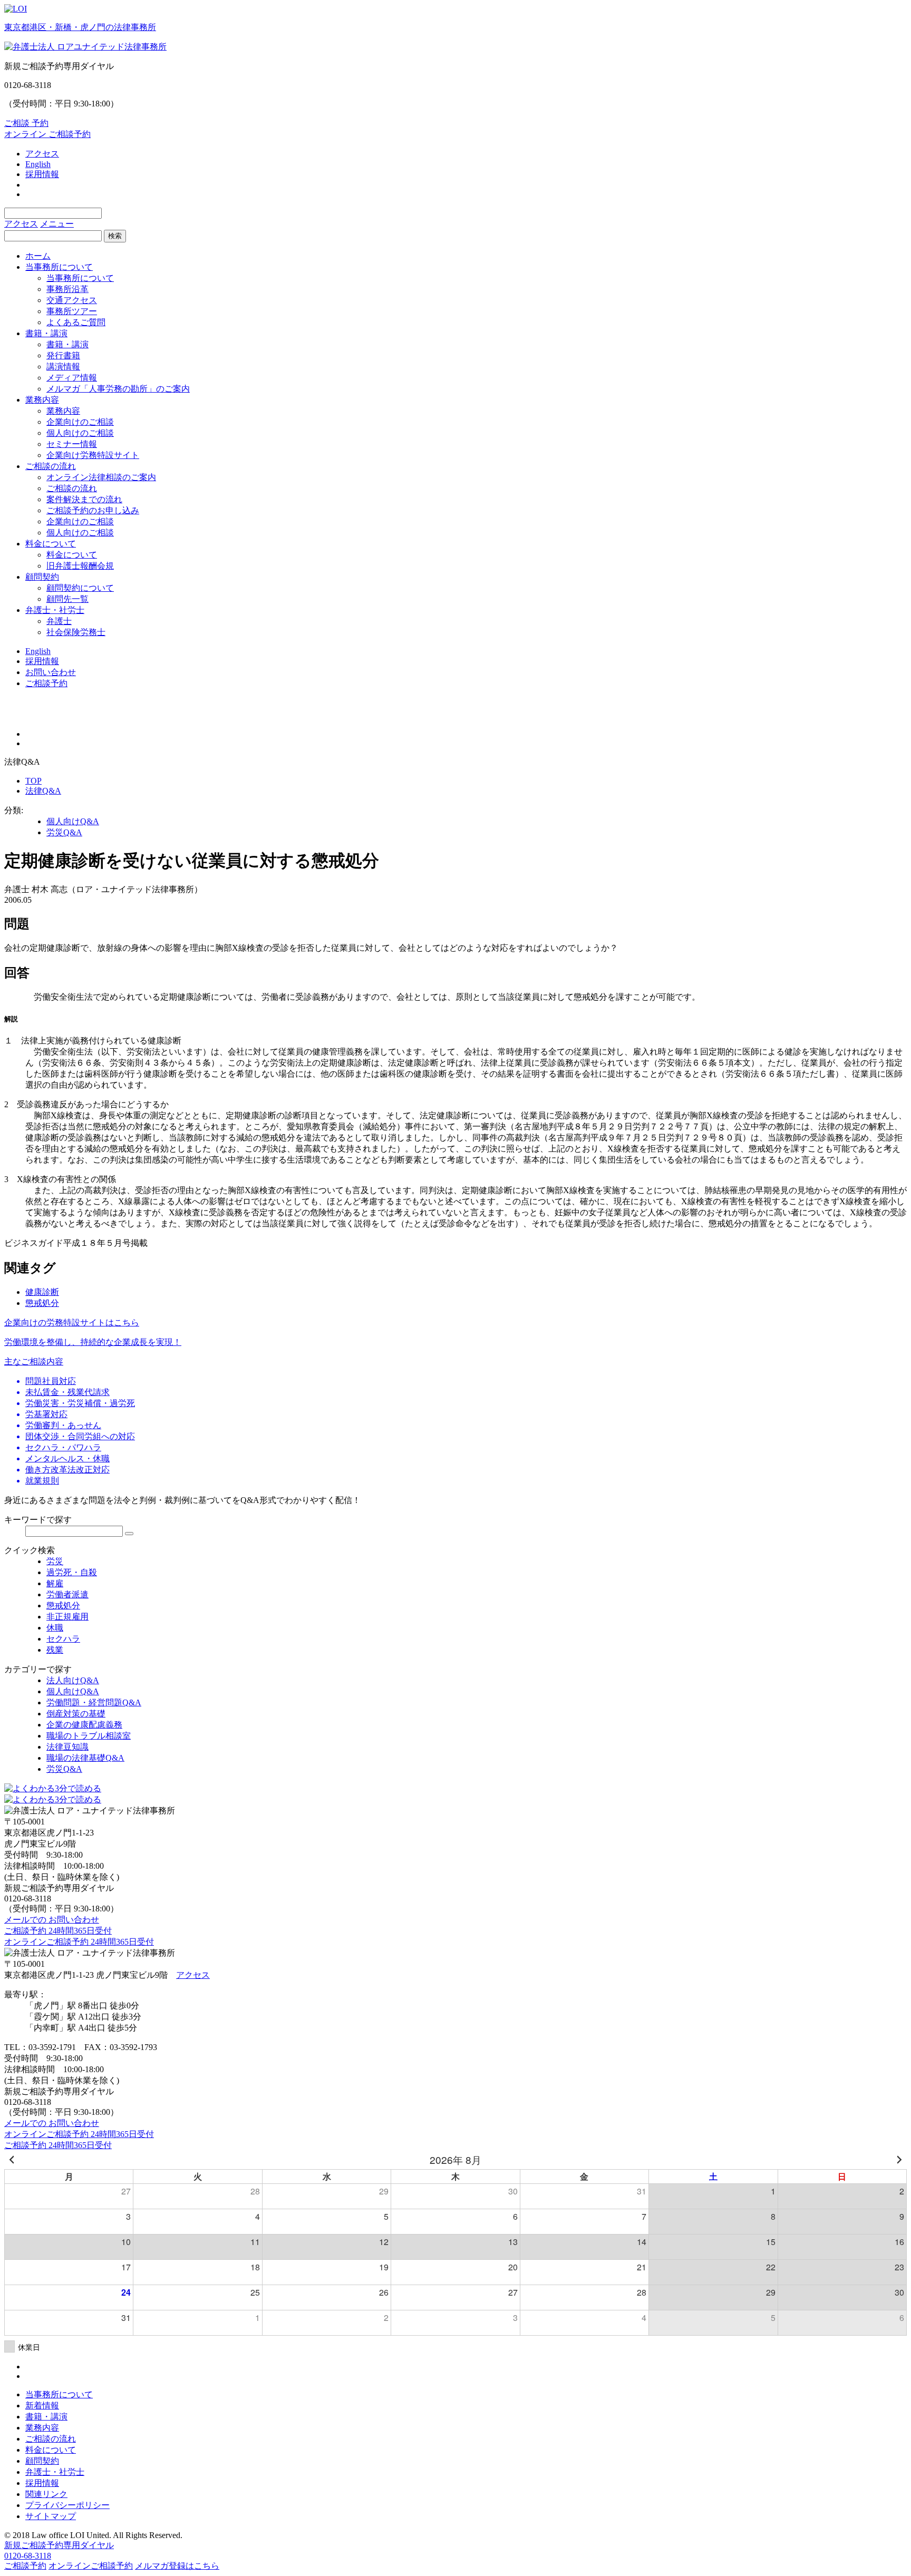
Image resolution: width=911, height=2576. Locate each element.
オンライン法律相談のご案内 (101, 477)
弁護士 (59, 621)
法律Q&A (43, 791)
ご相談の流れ (51, 466)
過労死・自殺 (72, 1572)
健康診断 (42, 1292)
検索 (115, 236)
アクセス (42, 154)
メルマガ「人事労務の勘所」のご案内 (118, 389)
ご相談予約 (46, 683)
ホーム (38, 256)
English (38, 164)
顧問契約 (42, 577)
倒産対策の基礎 (76, 1714)
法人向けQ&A (73, 1680)
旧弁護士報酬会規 (80, 566)
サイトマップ (51, 2516)
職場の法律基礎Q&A (85, 1758)
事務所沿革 (67, 289)
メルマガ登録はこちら (177, 2566)
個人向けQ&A (73, 821)
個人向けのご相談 (80, 433)
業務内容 (42, 400)
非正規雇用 (67, 1617)
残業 (55, 1650)
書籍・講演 (46, 333)
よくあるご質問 (76, 322)
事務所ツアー (72, 311)
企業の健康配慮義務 (84, 1725)
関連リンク (46, 2494)
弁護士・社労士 (55, 610)
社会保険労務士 (76, 632)
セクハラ (63, 1639)
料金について (51, 544)
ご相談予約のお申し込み (93, 510)
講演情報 (63, 367)
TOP (33, 781)
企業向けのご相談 (80, 422)
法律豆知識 (67, 1747)
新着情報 (42, 2406)
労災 (55, 1561)
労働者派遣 (67, 1594)
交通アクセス (72, 300)
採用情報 (42, 174)
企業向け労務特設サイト (93, 455)
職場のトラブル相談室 (89, 1736)
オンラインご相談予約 (91, 2566)
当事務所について (59, 267)
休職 (55, 1628)
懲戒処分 (42, 1303)
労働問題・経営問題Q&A (94, 1702)
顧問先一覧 (67, 599)
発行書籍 (63, 355)
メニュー (57, 224)
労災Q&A (64, 832)
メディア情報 (72, 378)
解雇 (55, 1583)
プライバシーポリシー (67, 2505)
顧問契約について (80, 588)
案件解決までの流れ (84, 499)
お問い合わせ (51, 672)
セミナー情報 (72, 444)
